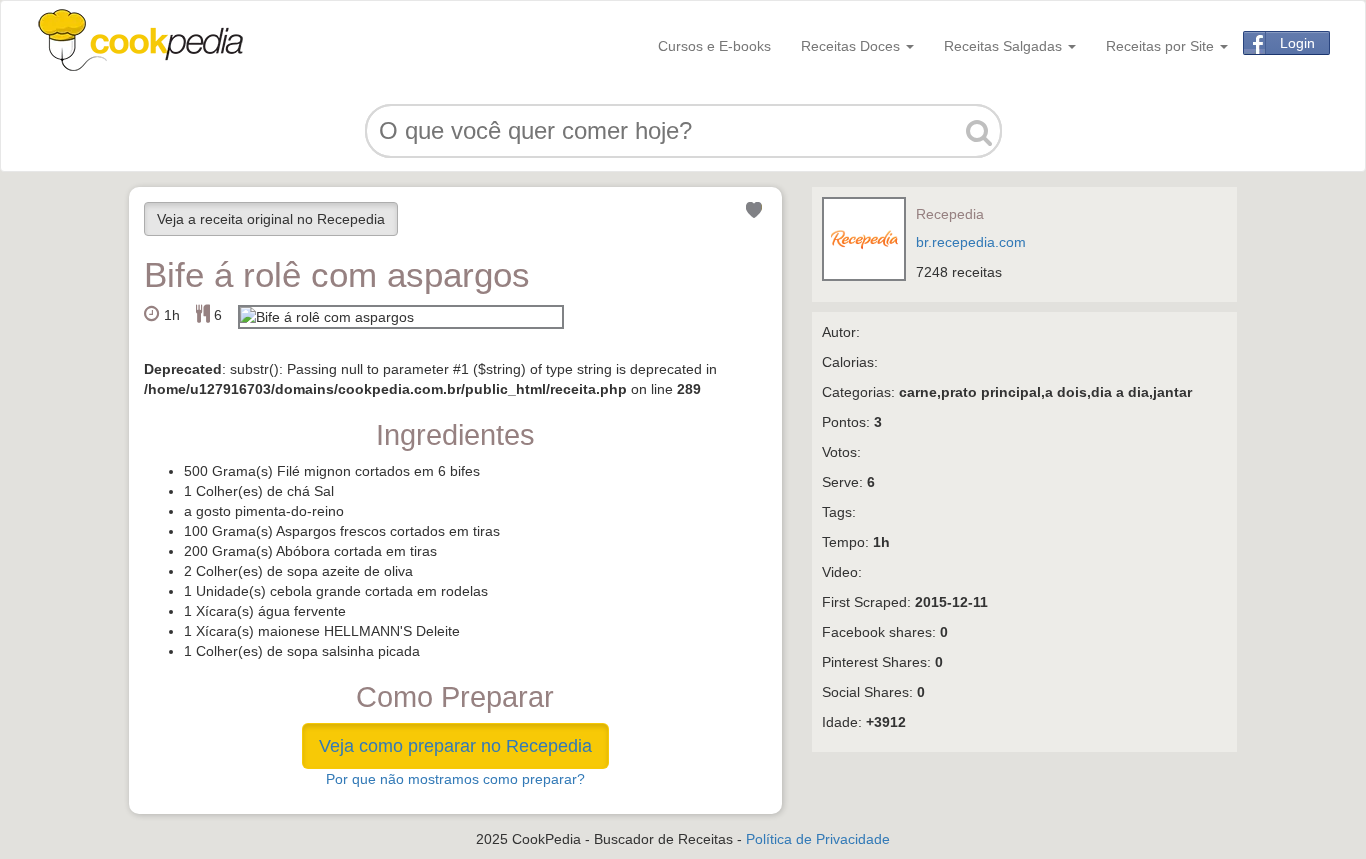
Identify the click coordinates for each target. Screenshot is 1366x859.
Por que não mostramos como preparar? (455, 779)
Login (1297, 43)
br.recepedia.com (971, 242)
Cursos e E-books (714, 46)
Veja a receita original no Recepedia (271, 219)
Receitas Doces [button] (852, 46)
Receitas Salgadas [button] (1005, 46)
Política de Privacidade (818, 839)
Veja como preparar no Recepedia (455, 746)
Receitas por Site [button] (1162, 46)
